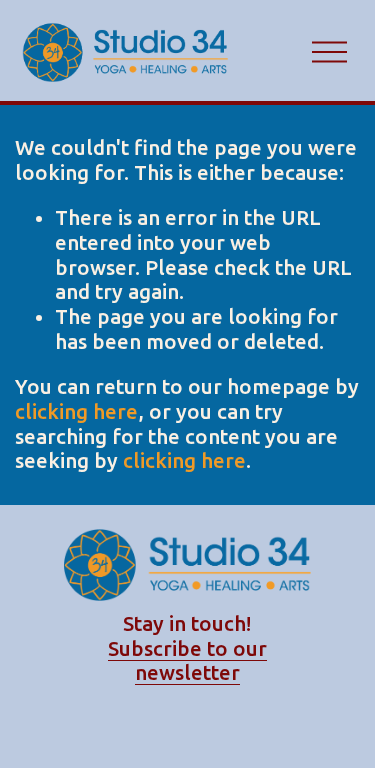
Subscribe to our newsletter (187, 661)
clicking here (76, 411)
